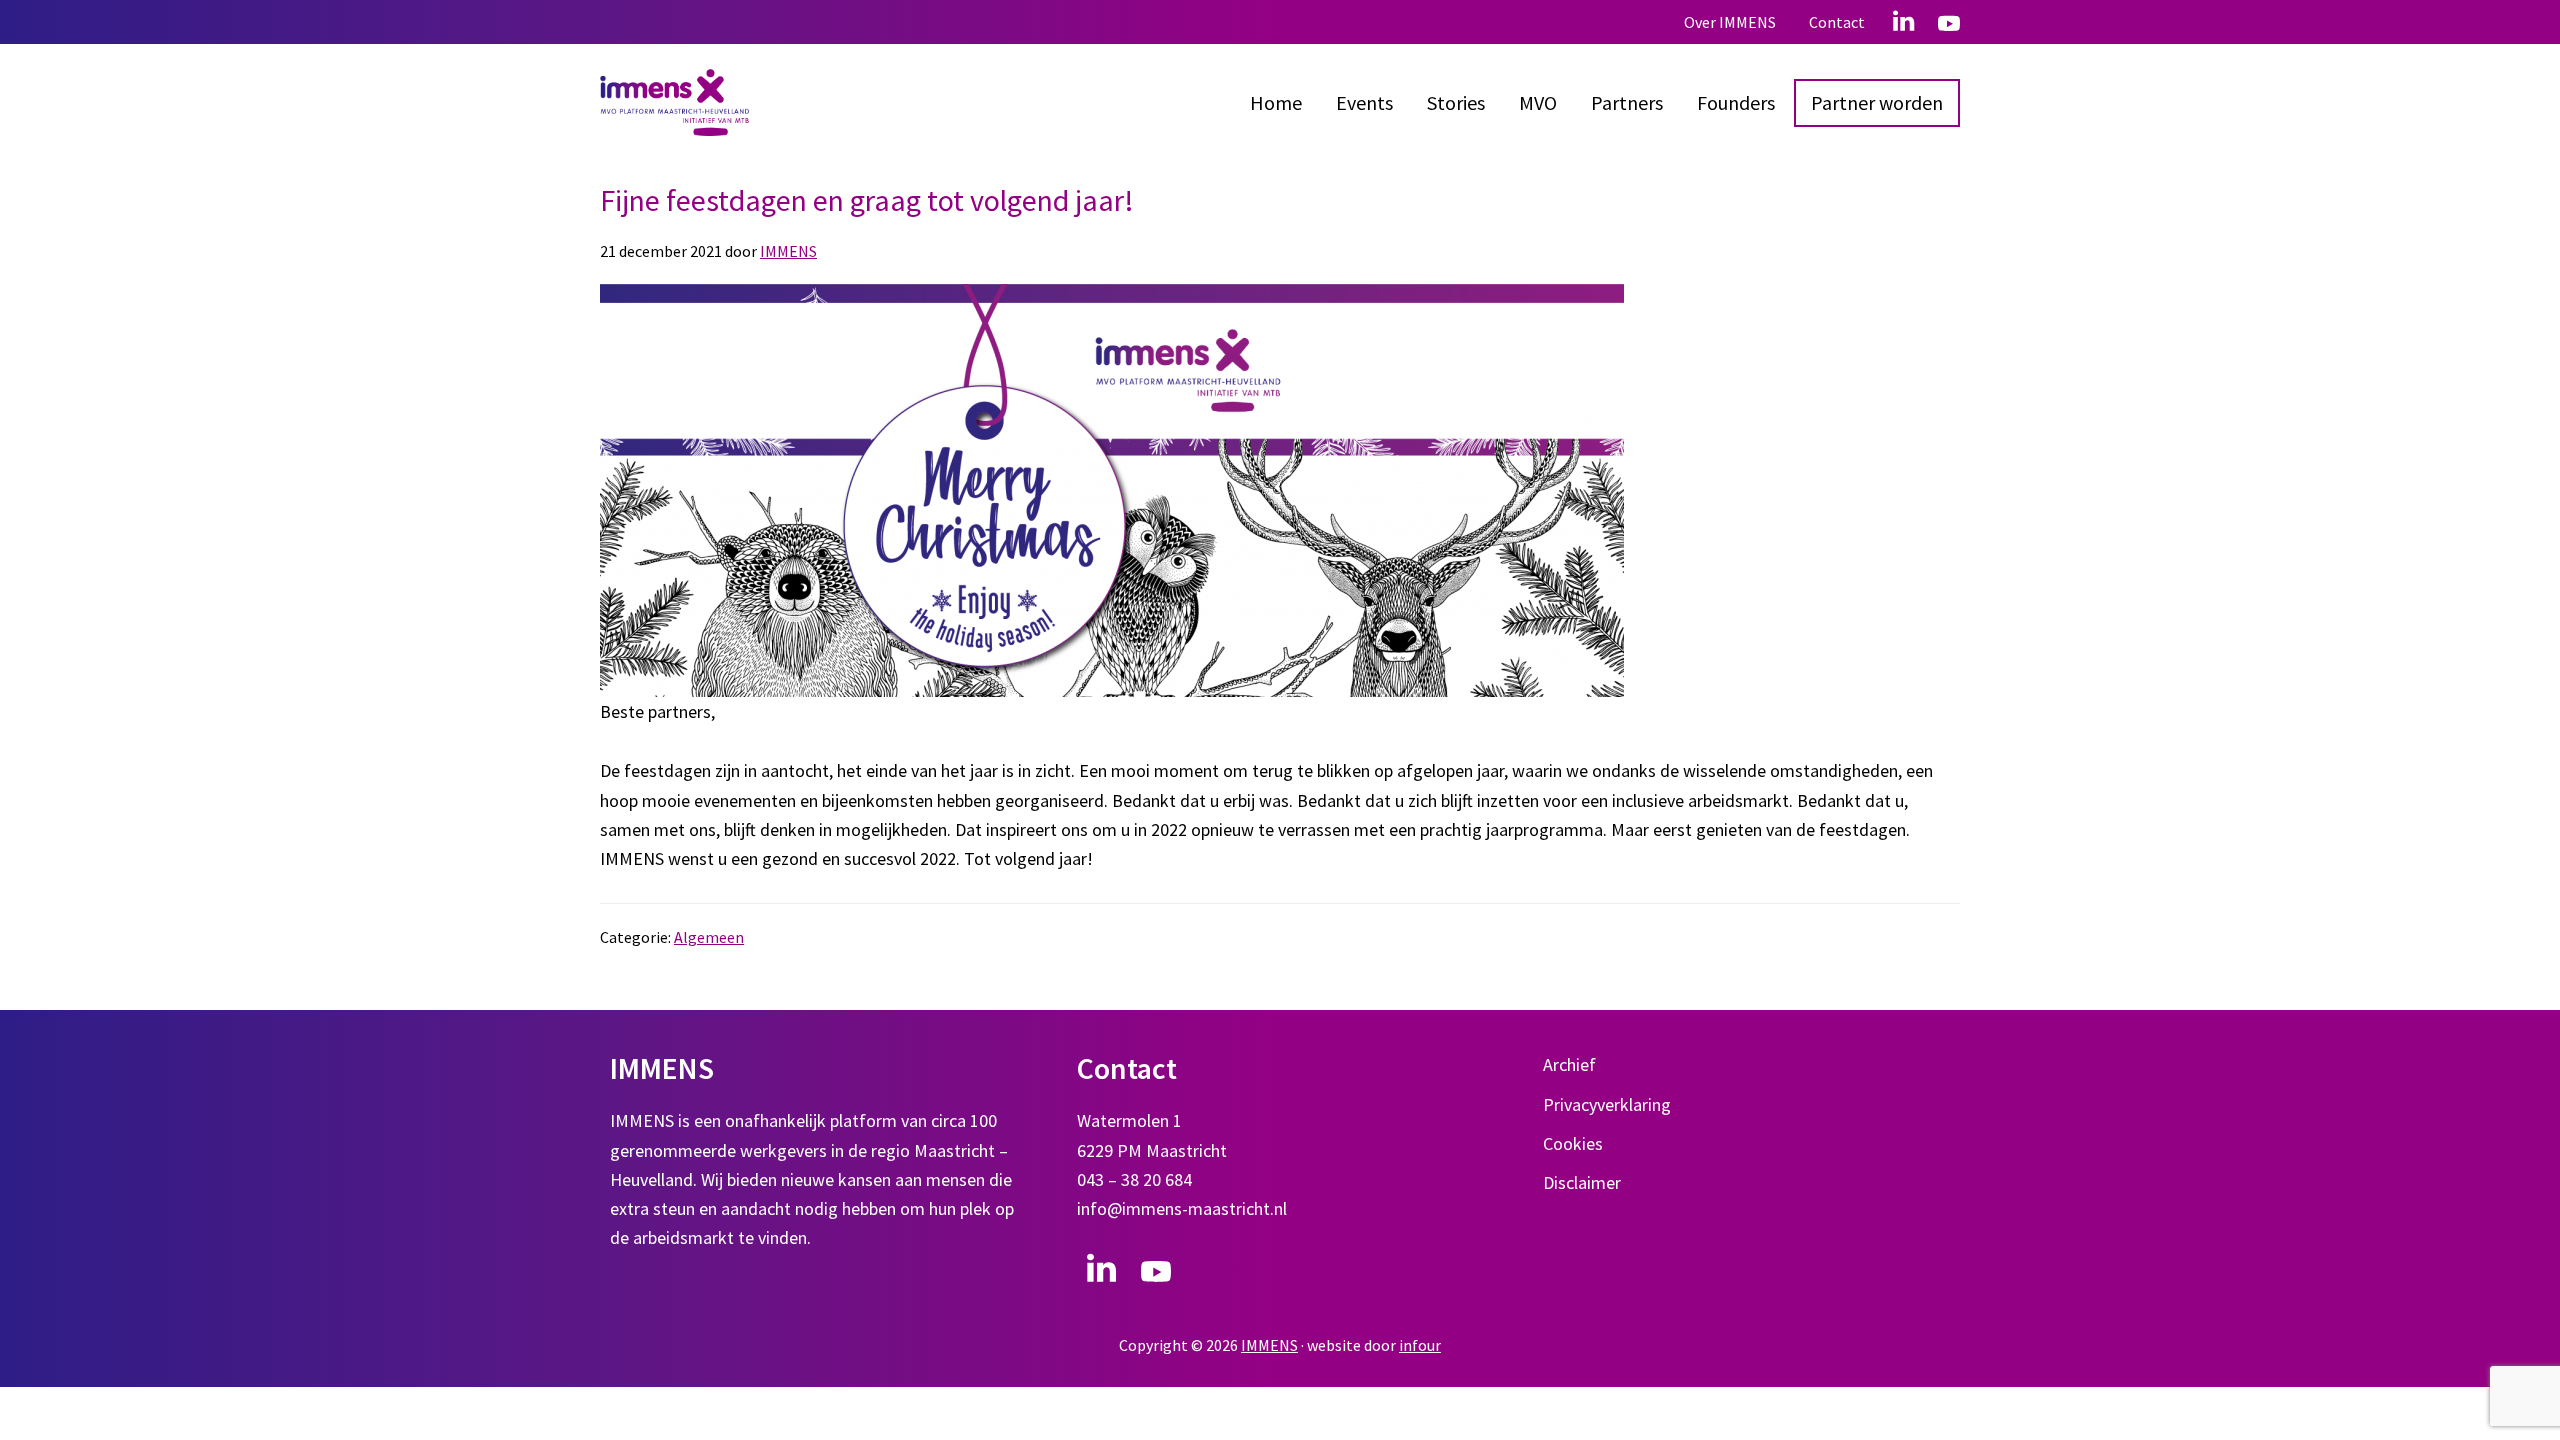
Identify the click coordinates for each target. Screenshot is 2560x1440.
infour (1420, 1345)
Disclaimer (1582, 1182)
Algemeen (709, 937)
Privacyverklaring (1607, 1104)
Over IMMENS (1730, 22)
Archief (1569, 1064)
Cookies (1573, 1143)
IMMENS (1269, 1345)
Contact (1837, 22)
